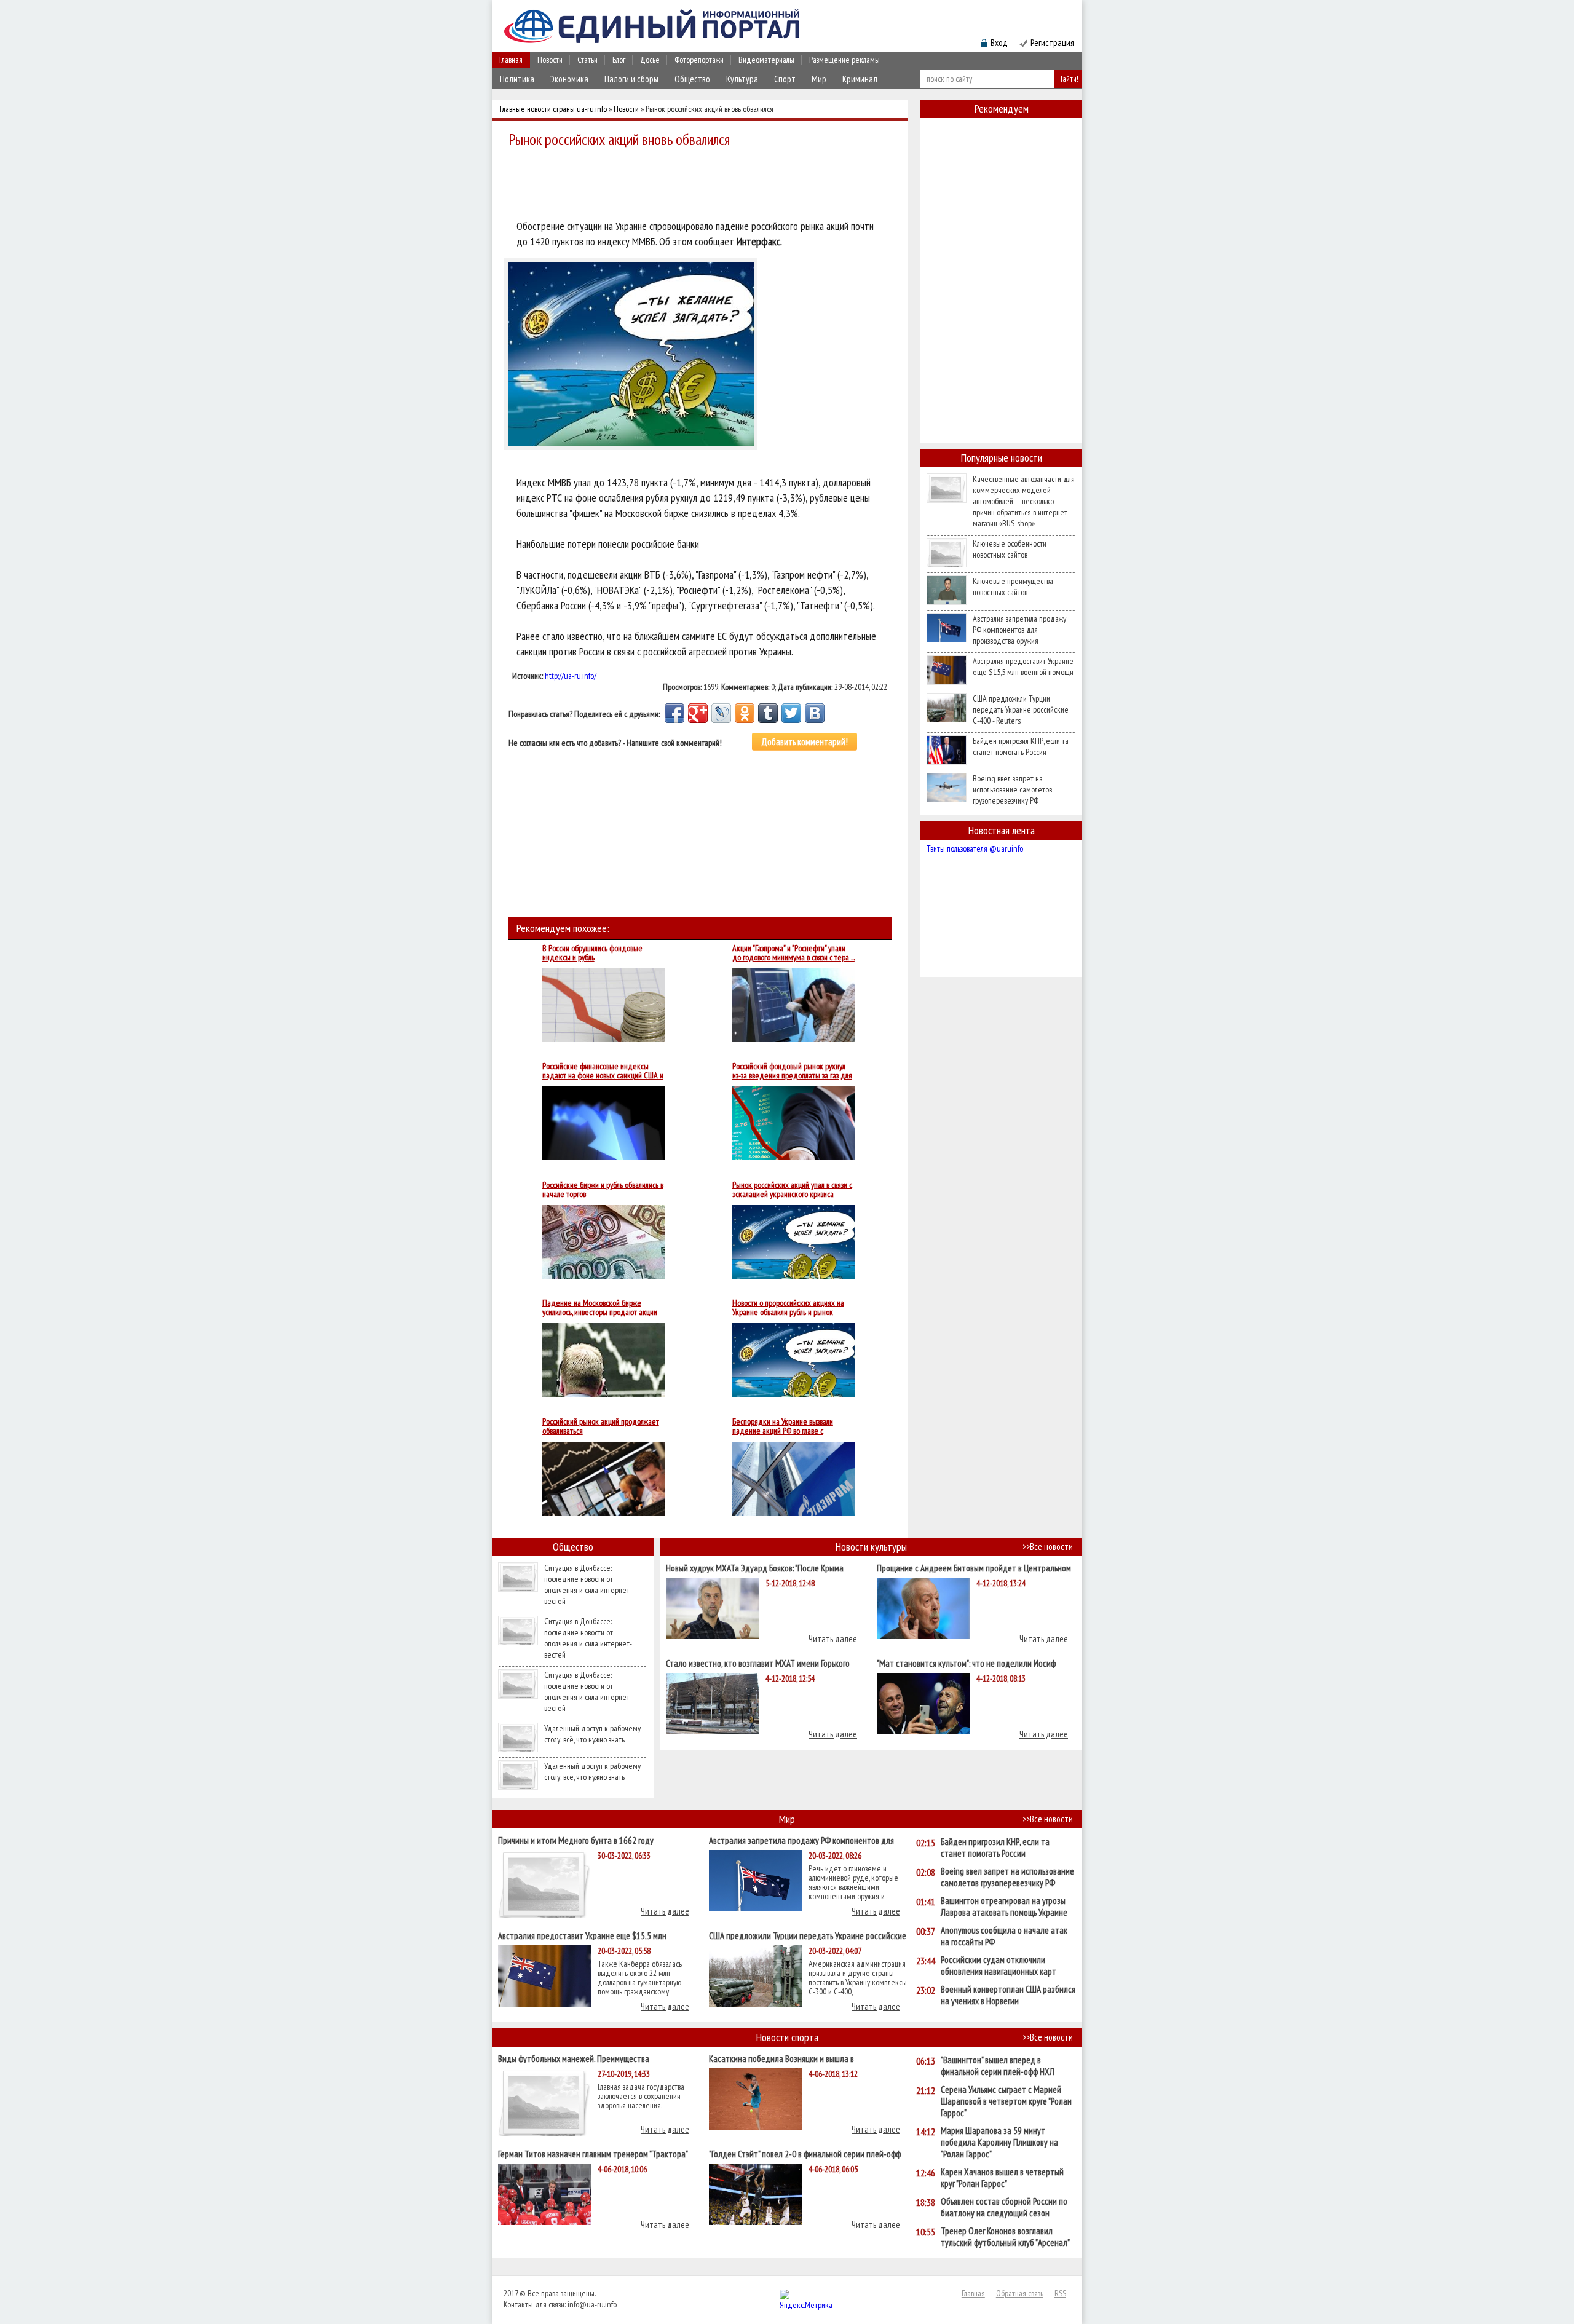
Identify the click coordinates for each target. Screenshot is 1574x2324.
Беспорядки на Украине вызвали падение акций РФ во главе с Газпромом (783, 1426)
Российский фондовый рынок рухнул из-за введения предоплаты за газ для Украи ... (792, 1071)
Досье (650, 60)
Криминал (860, 79)
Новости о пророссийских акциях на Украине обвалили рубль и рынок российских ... (788, 1308)
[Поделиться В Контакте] (815, 713)
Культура (742, 79)
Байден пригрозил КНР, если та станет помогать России (1021, 746)
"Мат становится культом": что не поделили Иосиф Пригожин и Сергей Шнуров (966, 1663)
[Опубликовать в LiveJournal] (721, 713)
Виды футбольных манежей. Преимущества (574, 2058)
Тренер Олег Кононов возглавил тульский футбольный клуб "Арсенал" (1005, 2237)
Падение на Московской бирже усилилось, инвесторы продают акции (600, 1308)
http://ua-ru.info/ (571, 676)
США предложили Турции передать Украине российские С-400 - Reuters (1021, 709)
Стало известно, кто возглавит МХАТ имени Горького (758, 1663)
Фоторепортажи (699, 60)
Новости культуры (871, 1547)
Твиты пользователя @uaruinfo (975, 848)
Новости (550, 60)
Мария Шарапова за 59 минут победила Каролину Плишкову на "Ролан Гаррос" (999, 2142)
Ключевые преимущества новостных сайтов (1013, 587)
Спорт (785, 79)
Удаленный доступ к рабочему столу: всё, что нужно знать (592, 1734)
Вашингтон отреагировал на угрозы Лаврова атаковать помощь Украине (1004, 1907)
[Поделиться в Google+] (698, 713)
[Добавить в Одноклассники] (745, 713)
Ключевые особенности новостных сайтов (1010, 549)
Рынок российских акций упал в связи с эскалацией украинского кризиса (792, 1190)
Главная (511, 60)
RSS (1060, 2293)
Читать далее (833, 1639)
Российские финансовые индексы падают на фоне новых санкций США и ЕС (603, 1071)
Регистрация (1052, 43)
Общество (692, 79)
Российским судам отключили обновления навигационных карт (999, 1966)
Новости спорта (787, 2037)
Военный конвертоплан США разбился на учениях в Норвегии (1008, 1995)
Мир (819, 79)
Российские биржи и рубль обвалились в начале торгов (603, 1190)
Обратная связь (1020, 2293)
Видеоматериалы (766, 60)
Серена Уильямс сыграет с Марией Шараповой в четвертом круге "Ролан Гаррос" (1006, 2101)
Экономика (569, 79)
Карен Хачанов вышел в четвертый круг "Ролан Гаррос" (1002, 2178)
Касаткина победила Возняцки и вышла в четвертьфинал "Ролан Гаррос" (781, 2058)
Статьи (587, 60)
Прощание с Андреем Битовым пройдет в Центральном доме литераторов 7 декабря (974, 1567)
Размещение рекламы (844, 60)
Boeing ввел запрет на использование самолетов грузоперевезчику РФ (1012, 789)
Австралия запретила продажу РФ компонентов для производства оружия (1019, 630)
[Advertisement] (703, 186)
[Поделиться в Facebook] (674, 713)
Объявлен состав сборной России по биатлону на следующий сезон (1004, 2207)
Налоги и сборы (631, 79)
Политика (517, 79)
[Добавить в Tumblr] (768, 713)
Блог (619, 60)
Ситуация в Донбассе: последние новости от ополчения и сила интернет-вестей (588, 1584)
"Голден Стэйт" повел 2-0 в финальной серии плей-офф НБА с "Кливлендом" (805, 2153)
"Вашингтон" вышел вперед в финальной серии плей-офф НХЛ (998, 2066)
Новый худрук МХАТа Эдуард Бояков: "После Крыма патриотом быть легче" (755, 1567)
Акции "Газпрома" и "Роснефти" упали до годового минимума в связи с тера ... (793, 953)
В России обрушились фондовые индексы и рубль (592, 953)
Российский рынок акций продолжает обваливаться (601, 1426)
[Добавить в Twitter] (791, 713)
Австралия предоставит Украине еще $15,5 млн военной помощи (1023, 666)
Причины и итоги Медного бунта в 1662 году (576, 1840)
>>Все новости (1048, 1547)
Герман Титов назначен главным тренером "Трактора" (593, 2153)
